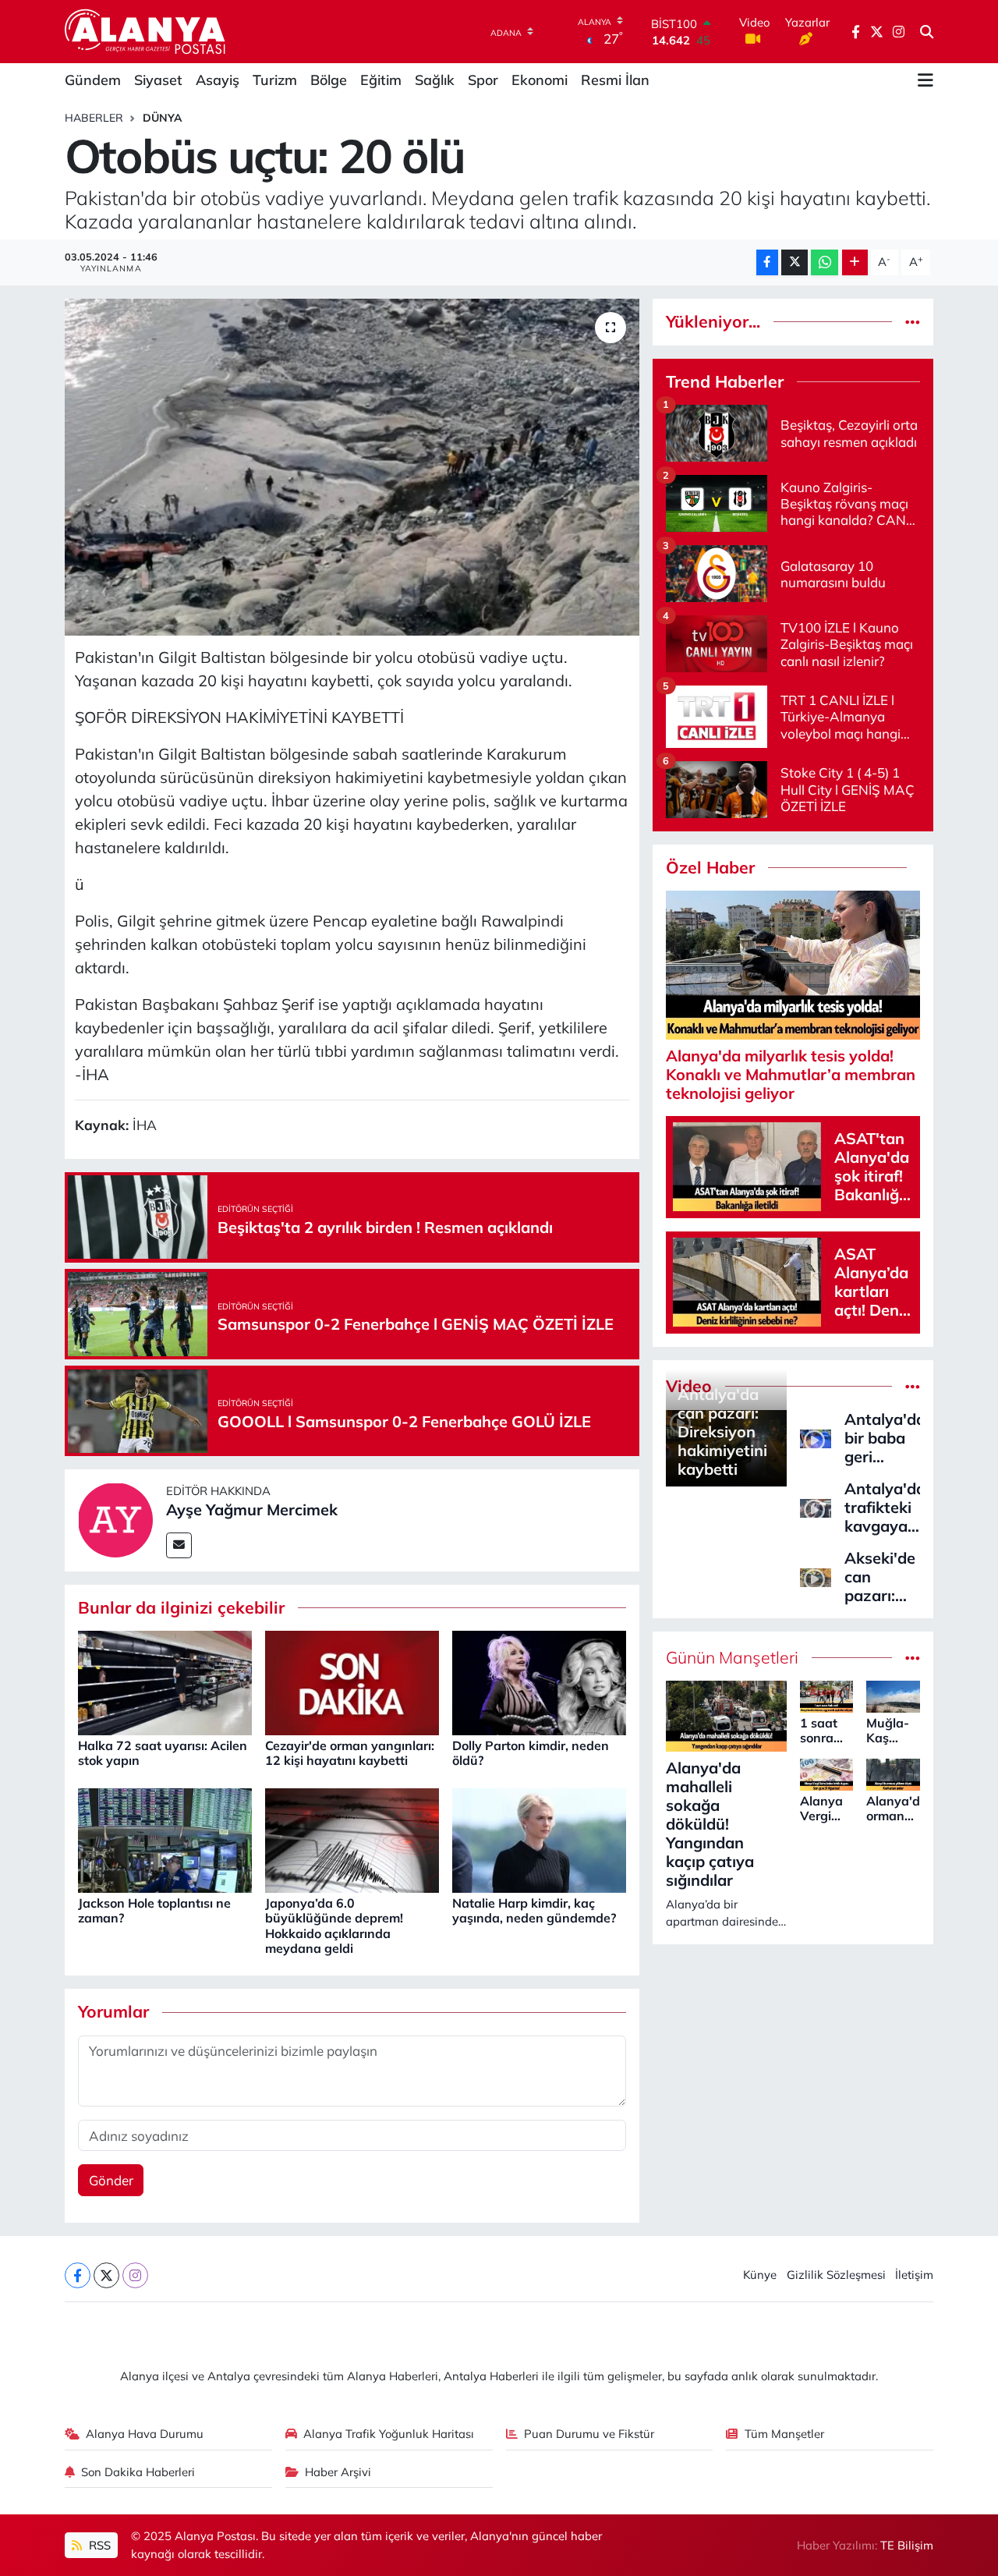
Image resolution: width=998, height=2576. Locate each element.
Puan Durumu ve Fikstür (589, 2434)
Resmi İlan (615, 80)
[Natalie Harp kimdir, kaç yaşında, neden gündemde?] (539, 1839)
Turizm (275, 80)
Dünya (163, 118)
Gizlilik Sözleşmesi (836, 2275)
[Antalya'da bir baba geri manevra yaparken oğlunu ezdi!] (816, 1437)
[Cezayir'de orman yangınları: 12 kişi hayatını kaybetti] (352, 1681)
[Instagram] (135, 2275)
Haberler (94, 118)
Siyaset (158, 80)
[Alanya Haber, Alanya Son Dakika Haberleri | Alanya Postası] (146, 31)
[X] (106, 2275)
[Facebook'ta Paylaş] (767, 262)
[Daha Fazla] (855, 262)
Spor (483, 80)
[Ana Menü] (925, 80)
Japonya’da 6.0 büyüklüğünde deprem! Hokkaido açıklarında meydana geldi (334, 1926)
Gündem (93, 80)
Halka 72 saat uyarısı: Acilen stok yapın (163, 1753)
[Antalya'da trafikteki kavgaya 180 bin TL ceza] (816, 1506)
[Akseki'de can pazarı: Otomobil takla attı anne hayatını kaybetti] (816, 1576)
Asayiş (218, 80)
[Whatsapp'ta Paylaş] (825, 262)
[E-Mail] (179, 1545)
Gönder (111, 2180)
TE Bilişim (907, 2545)
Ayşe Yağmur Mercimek (252, 1509)
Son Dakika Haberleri (138, 2472)
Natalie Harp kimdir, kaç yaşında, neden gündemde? (534, 1910)
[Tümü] (913, 322)
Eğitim (381, 80)
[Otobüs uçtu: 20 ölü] (352, 467)
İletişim (914, 2275)
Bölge (329, 80)
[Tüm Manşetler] (913, 1658)
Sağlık (435, 80)
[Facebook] (78, 2275)
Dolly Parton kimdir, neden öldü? (531, 1753)
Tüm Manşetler (784, 2434)
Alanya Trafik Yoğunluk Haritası (389, 2434)
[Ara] (927, 32)
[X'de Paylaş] (795, 262)
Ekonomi (540, 80)
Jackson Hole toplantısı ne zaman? (154, 1910)
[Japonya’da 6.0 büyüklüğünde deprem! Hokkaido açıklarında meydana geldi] (352, 1839)
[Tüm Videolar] (913, 1386)
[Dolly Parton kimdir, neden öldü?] (539, 1681)
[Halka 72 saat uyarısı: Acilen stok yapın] (165, 1681)
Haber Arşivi (338, 2472)
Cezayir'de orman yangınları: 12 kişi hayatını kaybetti (350, 1753)
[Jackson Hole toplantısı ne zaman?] (165, 1839)
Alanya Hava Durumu (145, 2434)
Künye (760, 2275)
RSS (98, 2545)
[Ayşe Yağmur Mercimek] (115, 1519)
